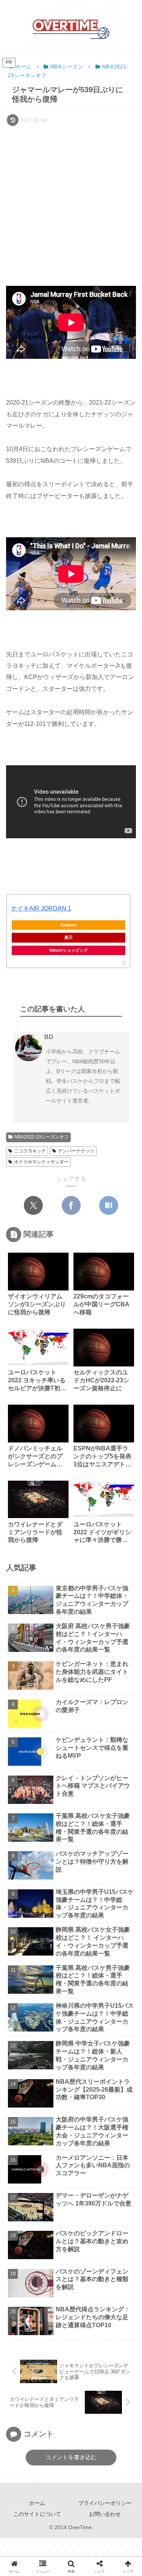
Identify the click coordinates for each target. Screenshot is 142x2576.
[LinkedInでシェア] (103, 1897)
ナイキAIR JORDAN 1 (41, 908)
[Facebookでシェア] (71, 1205)
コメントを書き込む (71, 2457)
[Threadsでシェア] (124, 1874)
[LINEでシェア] (60, 1897)
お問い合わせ (105, 2514)
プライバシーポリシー (105, 2503)
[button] (125, 1549)
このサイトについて (37, 2514)
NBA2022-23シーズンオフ (41, 1137)
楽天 (69, 937)
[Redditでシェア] (18, 1897)
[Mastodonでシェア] (39, 1874)
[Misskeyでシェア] (82, 1874)
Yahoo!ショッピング (68, 950)
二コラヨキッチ (30, 1151)
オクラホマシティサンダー (41, 1162)
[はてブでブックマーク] (109, 1205)
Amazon (69, 925)
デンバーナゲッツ (76, 1151)
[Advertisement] (71, 203)
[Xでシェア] (33, 1205)
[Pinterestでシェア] (82, 1897)
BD (49, 1037)
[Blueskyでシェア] (60, 1874)
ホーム (37, 2503)
